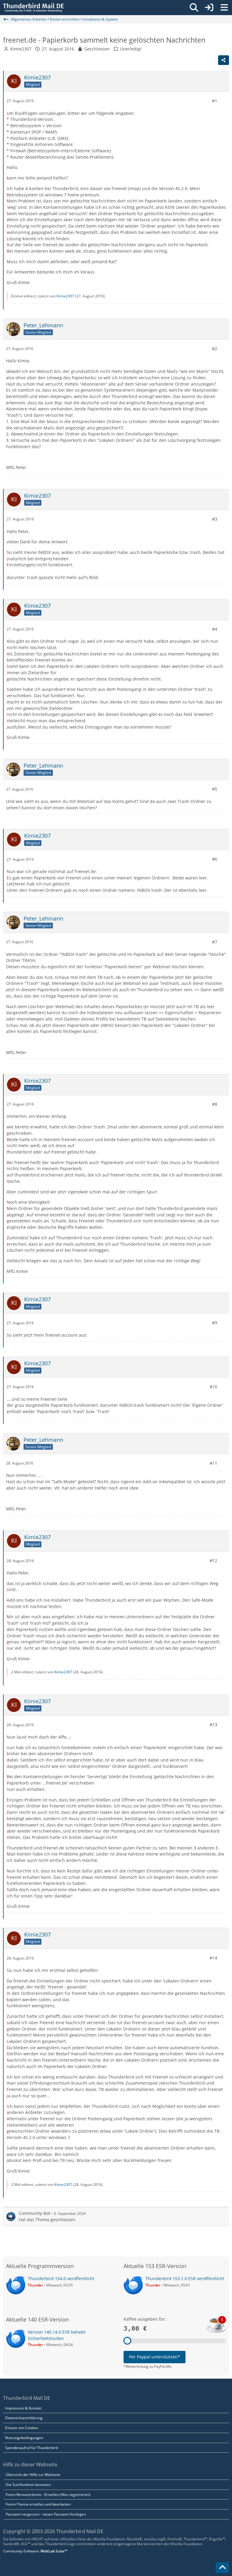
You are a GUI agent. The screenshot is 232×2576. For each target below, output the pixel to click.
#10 (213, 1387)
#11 (213, 1463)
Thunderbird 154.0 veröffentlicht (61, 2278)
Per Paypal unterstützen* (155, 2357)
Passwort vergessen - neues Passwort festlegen (46, 2514)
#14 (213, 1958)
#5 (215, 789)
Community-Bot (34, 2213)
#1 (215, 101)
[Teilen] (224, 60)
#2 (215, 349)
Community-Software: (35, 2551)
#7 (215, 942)
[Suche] (194, 8)
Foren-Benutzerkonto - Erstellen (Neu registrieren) (48, 2495)
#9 (215, 1323)
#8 (215, 1104)
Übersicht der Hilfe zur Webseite (33, 2475)
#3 (215, 519)
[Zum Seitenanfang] (222, 2568)
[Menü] (224, 8)
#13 (213, 1725)
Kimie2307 (21, 49)
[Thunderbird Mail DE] (33, 8)
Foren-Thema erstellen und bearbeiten (38, 2504)
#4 (215, 629)
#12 (213, 1560)
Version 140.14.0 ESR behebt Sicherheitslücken (57, 2335)
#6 (215, 859)
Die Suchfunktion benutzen (28, 2485)
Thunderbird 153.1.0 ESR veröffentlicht (185, 2278)
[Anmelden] (209, 8)
